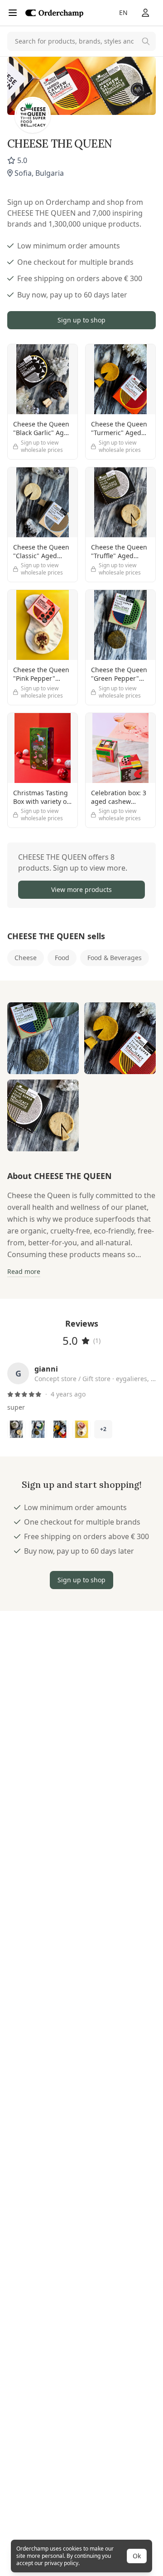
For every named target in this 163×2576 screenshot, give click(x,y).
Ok (137, 2556)
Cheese (26, 958)
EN (123, 12)
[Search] (146, 41)
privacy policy (61, 2563)
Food (62, 958)
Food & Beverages (115, 958)
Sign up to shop (81, 320)
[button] (81, 875)
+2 (103, 1429)
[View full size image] (43, 1038)
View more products (81, 889)
